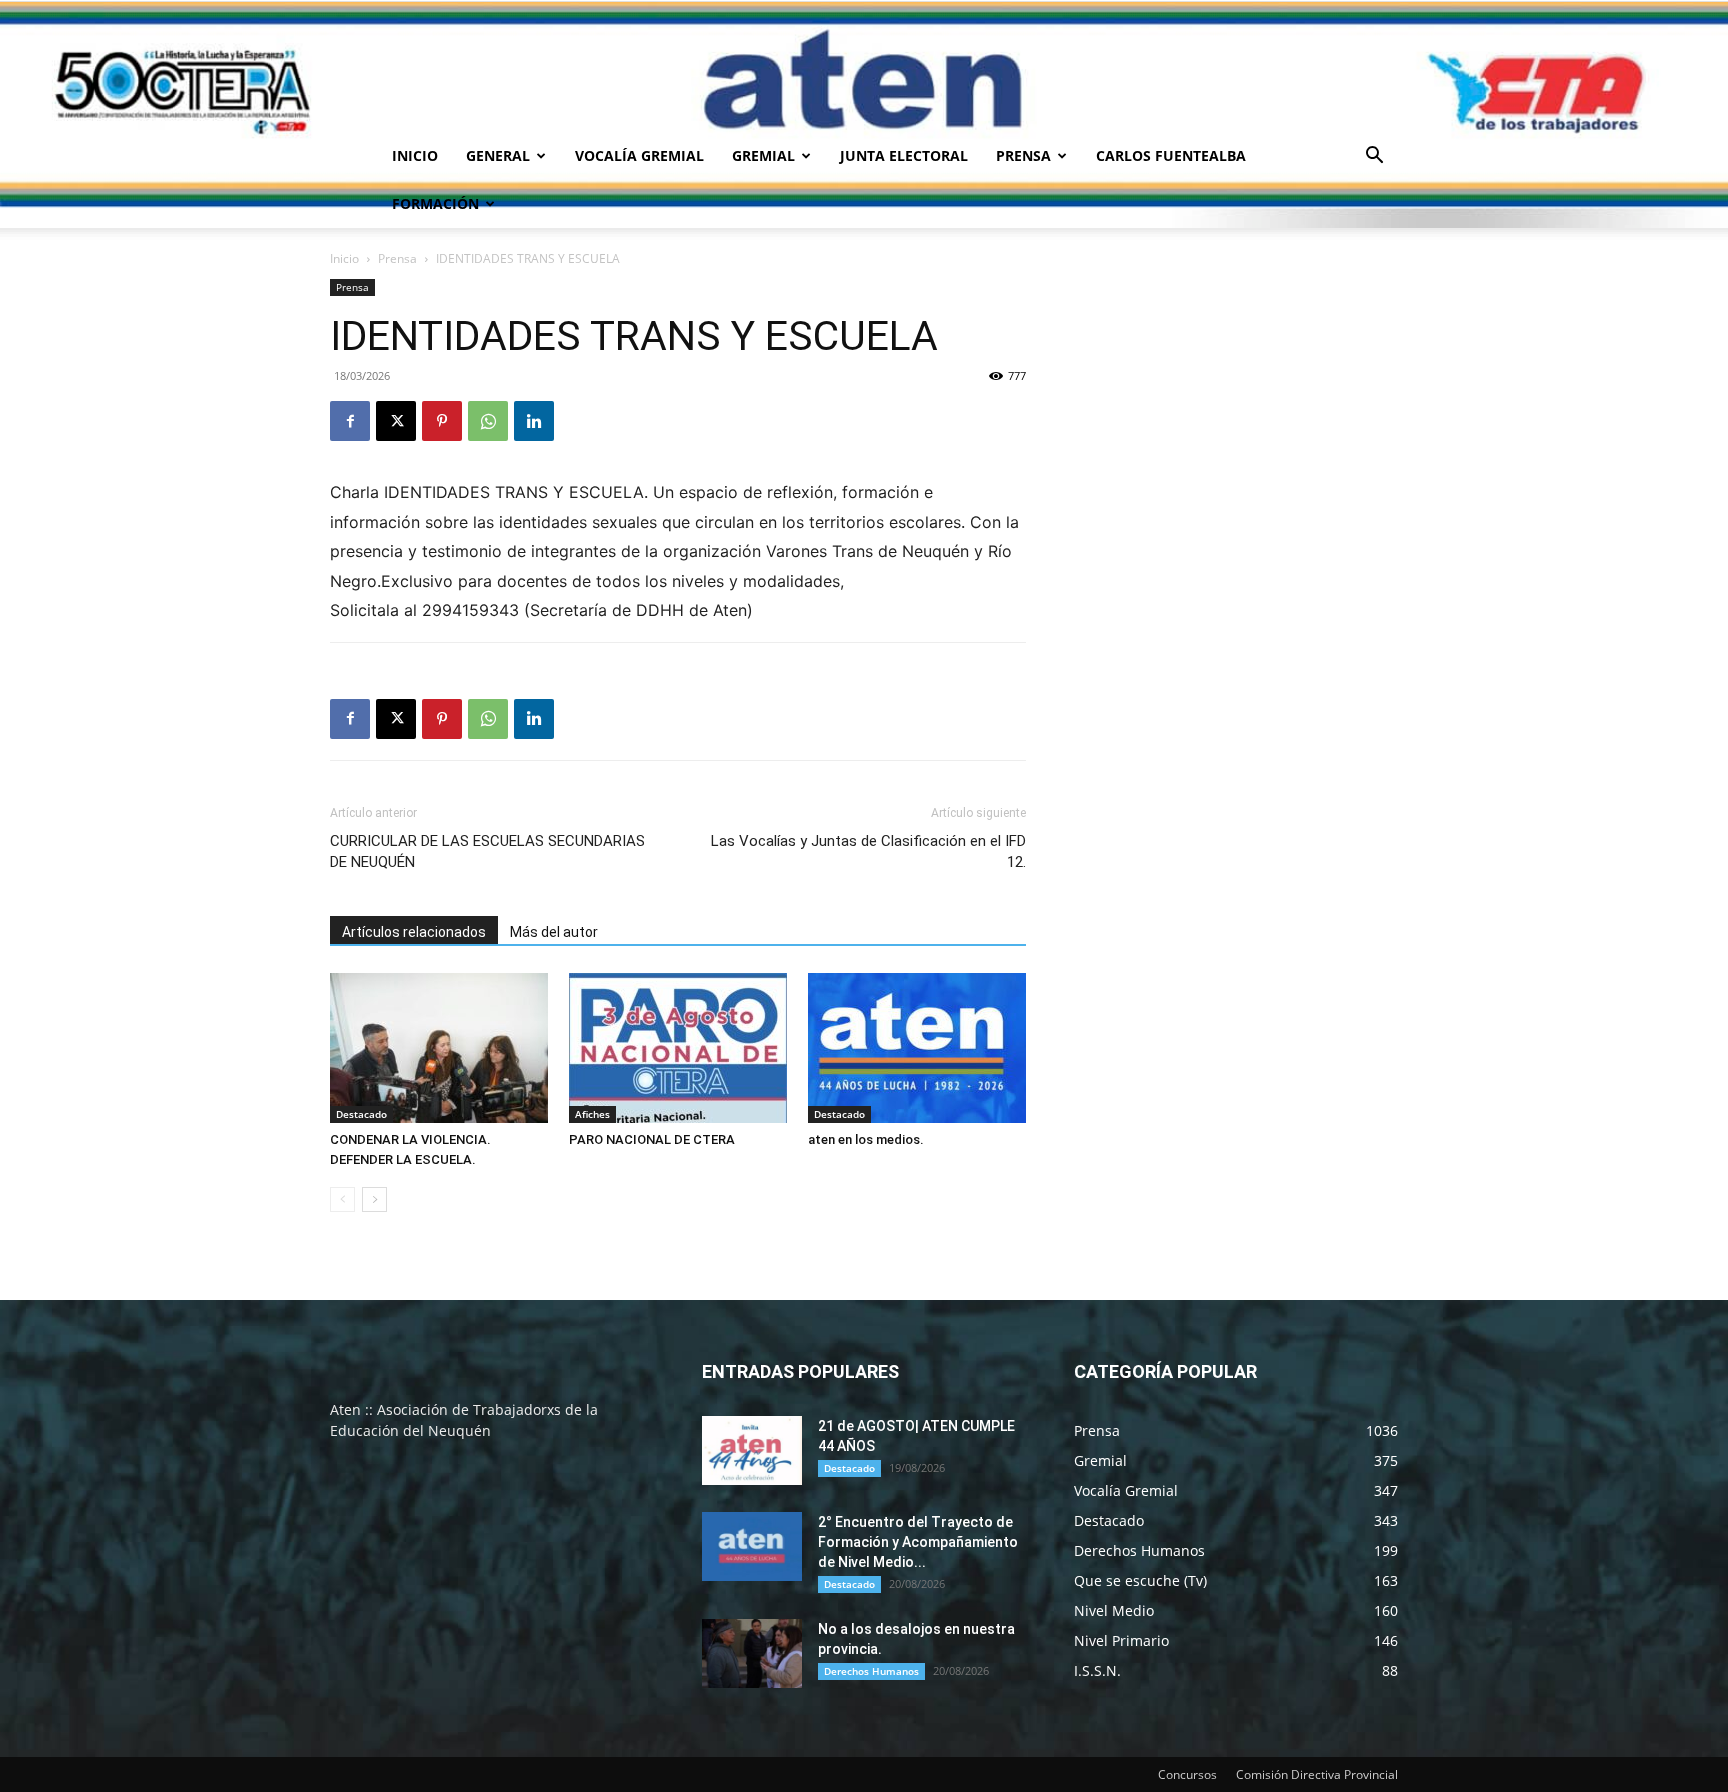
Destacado (361, 1114)
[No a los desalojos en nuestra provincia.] (752, 1653)
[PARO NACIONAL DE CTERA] (678, 1048)
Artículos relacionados (414, 932)
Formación (435, 203)
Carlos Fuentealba (1171, 155)
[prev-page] (342, 1199)
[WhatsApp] (488, 421)
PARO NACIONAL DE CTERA (652, 1139)
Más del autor (554, 932)
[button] (1374, 157)
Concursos (1187, 1774)
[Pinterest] (442, 421)
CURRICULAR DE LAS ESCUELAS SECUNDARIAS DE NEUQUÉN (487, 851)
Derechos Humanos (871, 1671)
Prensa (1023, 155)
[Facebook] (350, 421)
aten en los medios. (866, 1139)
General (498, 155)
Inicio (415, 155)
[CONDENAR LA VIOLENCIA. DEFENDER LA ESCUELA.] (439, 1048)
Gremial (763, 155)
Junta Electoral (904, 155)
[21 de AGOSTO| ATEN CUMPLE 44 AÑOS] (752, 1450)
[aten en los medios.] (917, 1048)
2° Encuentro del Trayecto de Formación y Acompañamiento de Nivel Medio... (918, 1542)
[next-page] (374, 1199)
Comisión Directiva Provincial (1317, 1774)
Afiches (592, 1114)
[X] (396, 421)
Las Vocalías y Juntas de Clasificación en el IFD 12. (868, 851)
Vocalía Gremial (639, 155)
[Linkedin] (534, 421)
